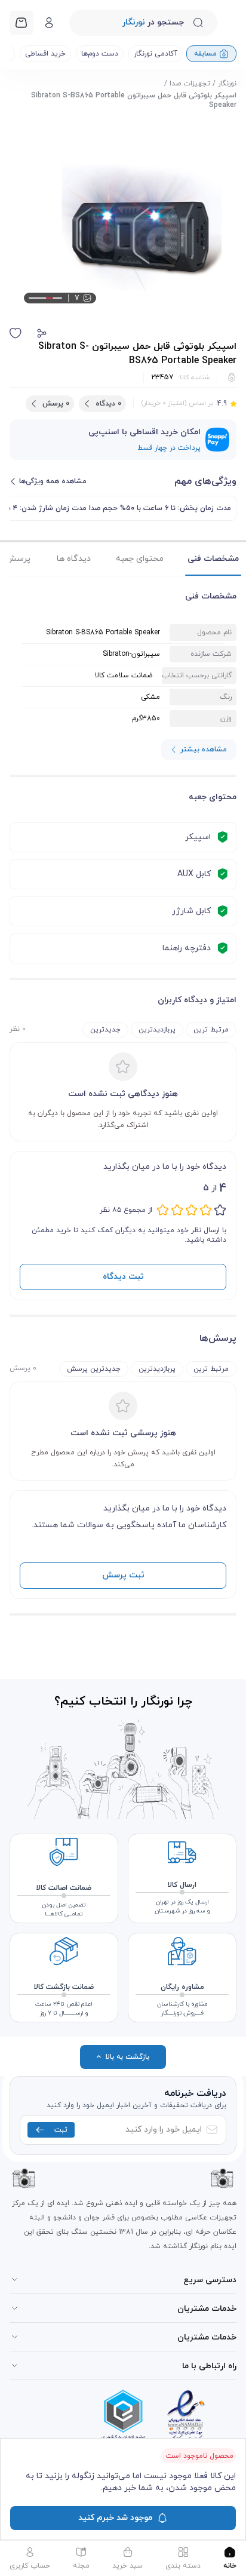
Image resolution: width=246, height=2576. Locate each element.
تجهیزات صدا (190, 84)
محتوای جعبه (140, 559)
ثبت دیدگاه (123, 1277)
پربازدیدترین (157, 1030)
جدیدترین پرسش (94, 1369)
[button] (42, 333)
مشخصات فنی (213, 559)
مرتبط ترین (211, 1030)
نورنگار (227, 84)
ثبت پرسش (123, 1575)
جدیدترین (105, 1030)
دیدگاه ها (74, 559)
